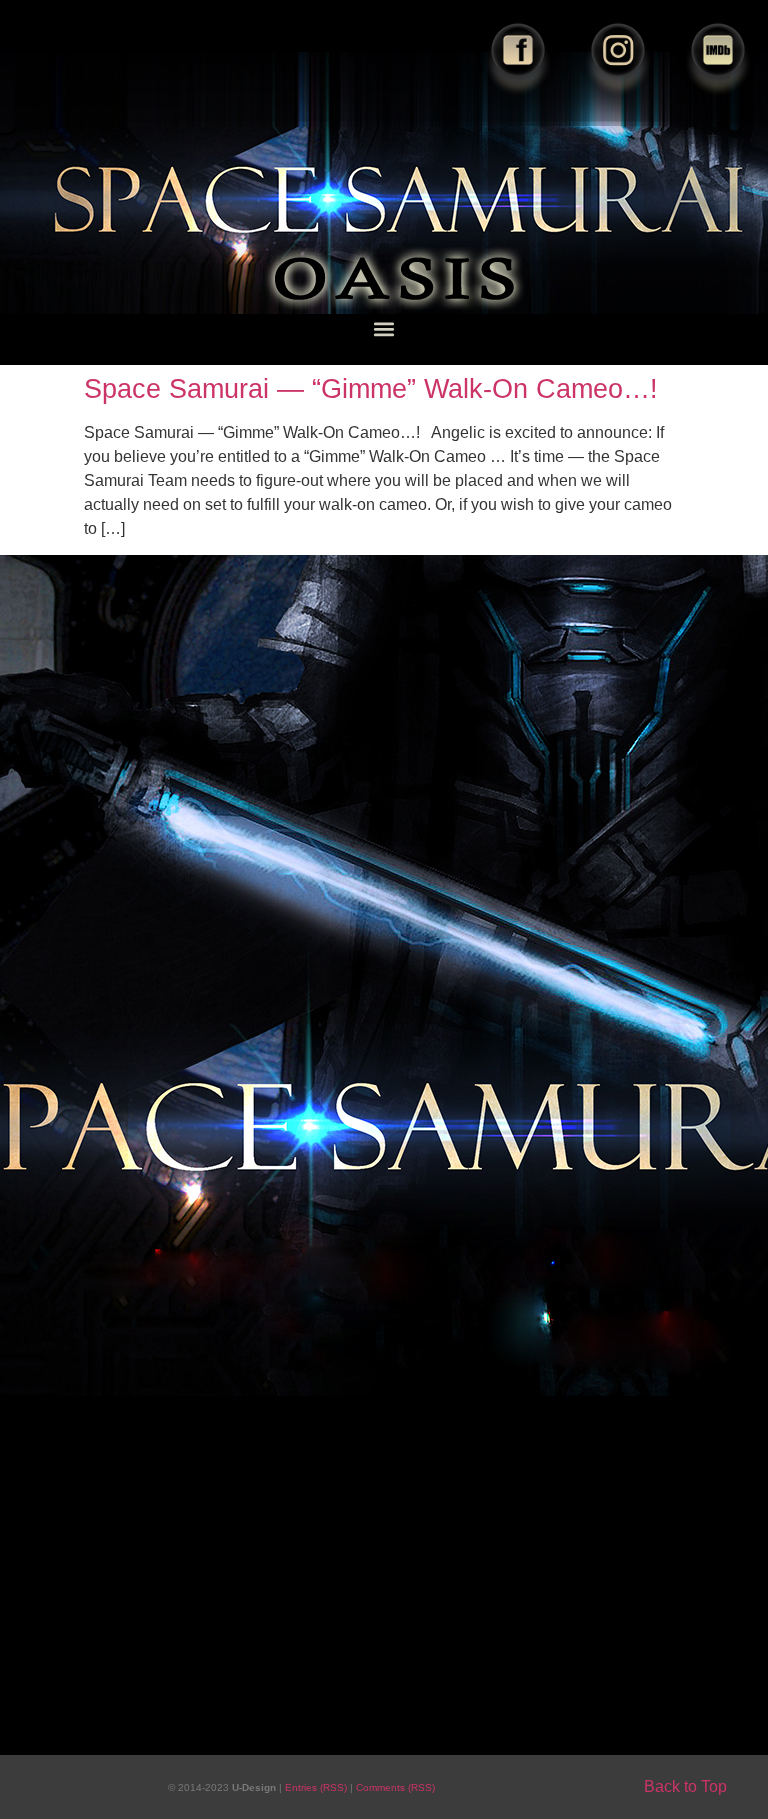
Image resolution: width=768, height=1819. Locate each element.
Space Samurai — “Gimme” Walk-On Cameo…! (371, 389)
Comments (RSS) (395, 1787)
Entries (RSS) (317, 1787)
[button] (384, 328)
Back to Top (685, 1786)
